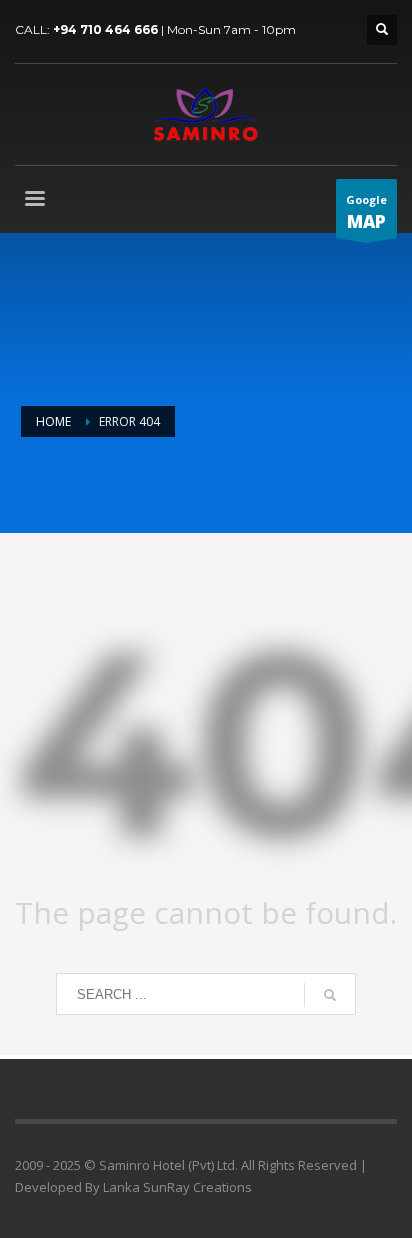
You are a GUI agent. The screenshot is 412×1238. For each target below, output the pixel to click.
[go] (330, 995)
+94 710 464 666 (105, 29)
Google (366, 212)
